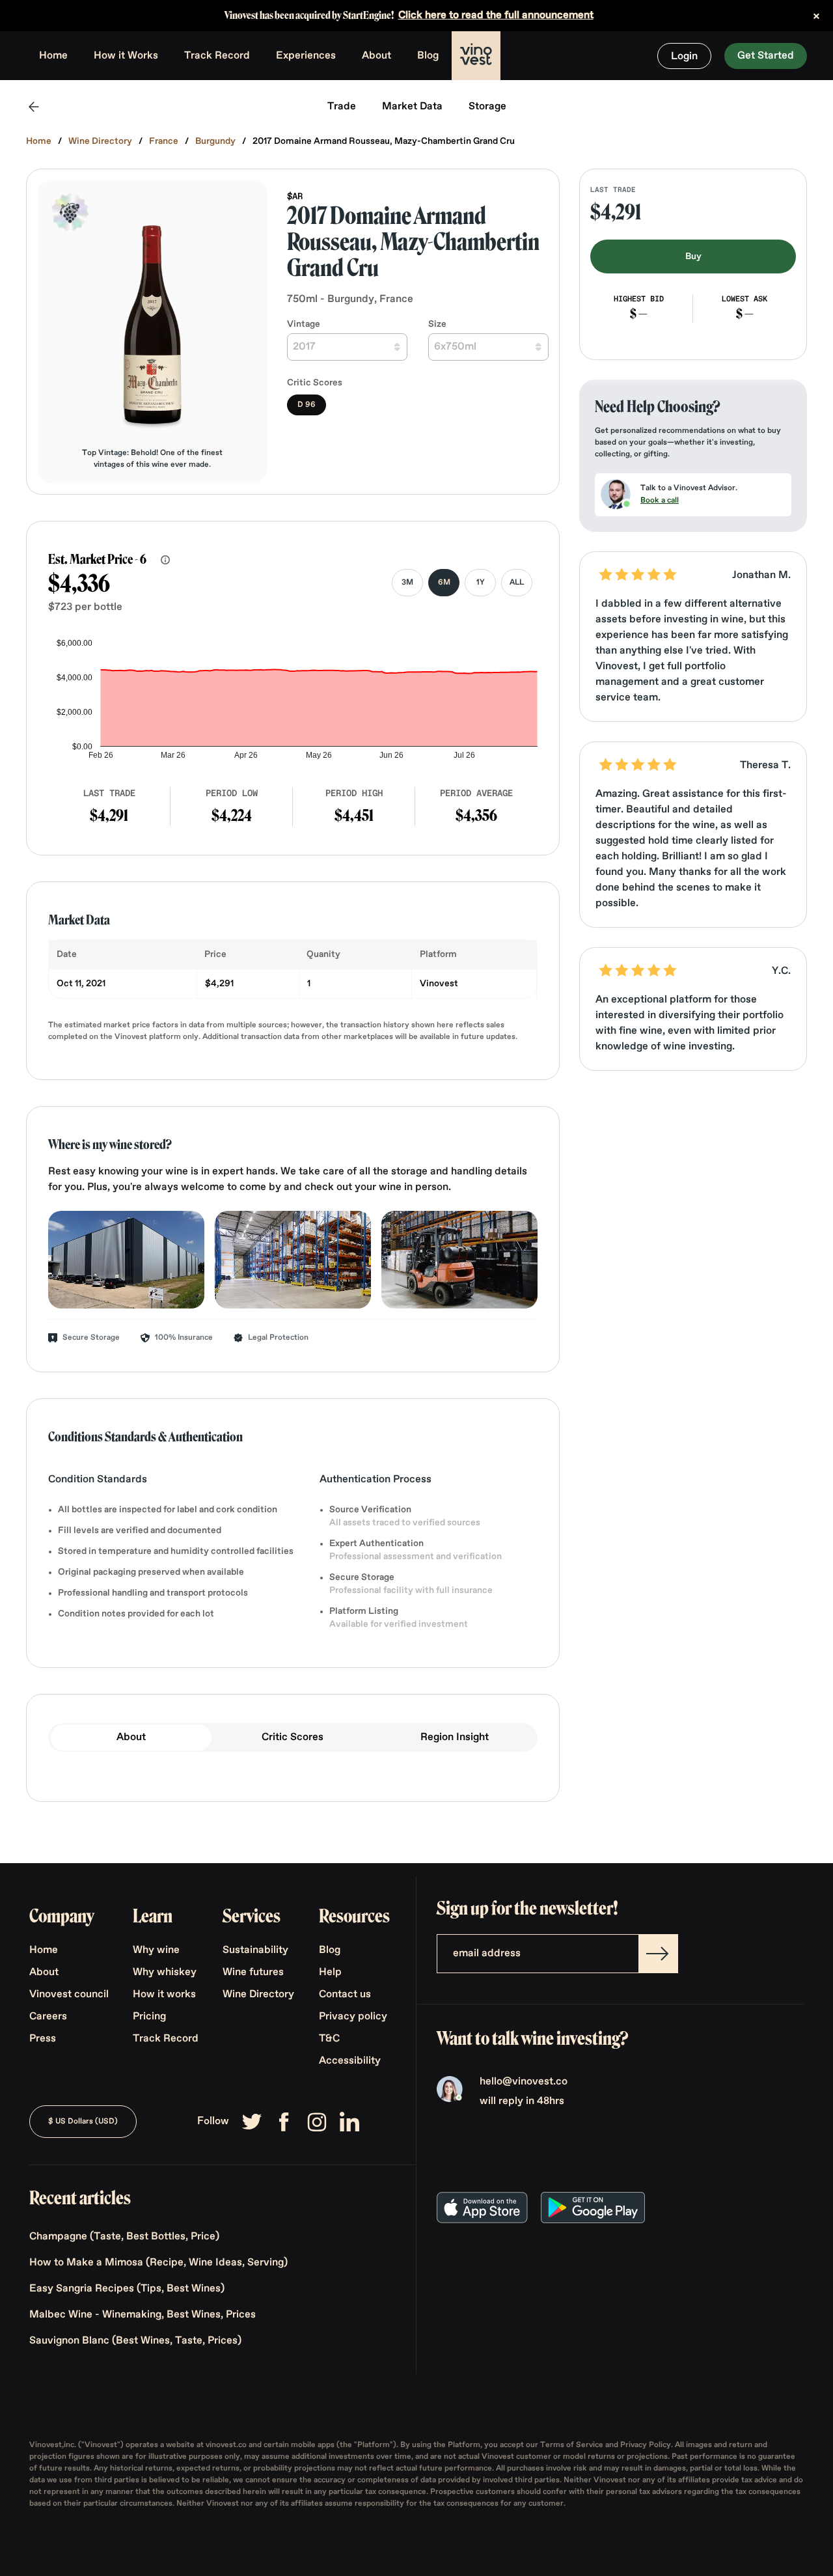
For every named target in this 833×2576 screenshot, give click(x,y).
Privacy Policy (646, 2445)
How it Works (126, 56)
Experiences (306, 56)
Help (330, 1973)
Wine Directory (100, 141)
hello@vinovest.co (524, 2082)
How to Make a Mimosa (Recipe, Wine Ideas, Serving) (158, 2263)
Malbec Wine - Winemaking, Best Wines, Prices (143, 2315)
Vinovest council (69, 1995)
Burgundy (215, 141)
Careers (48, 2017)
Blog (428, 56)
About (376, 56)
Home (53, 56)
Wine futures (253, 1973)
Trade (342, 107)
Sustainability (255, 1950)
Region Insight (455, 1738)
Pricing (149, 2017)
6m (444, 583)
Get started (766, 56)
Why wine (156, 1950)
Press (43, 2039)
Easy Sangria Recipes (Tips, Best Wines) (127, 2289)
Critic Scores (293, 1738)
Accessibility (350, 2061)
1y (481, 583)
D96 (307, 405)
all (517, 583)
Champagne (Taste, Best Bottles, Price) (124, 2237)
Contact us (345, 1995)
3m (407, 583)
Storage (487, 107)
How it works (164, 1995)
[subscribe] (658, 1954)
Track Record (217, 56)
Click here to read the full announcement (496, 16)
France (164, 141)
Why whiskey (165, 1973)
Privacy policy (353, 2017)
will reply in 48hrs (522, 2101)
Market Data (412, 107)
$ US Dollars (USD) (83, 2122)
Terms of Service (573, 2445)
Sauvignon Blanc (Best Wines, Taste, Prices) (135, 2341)
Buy (693, 256)
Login (684, 57)
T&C (329, 2039)
